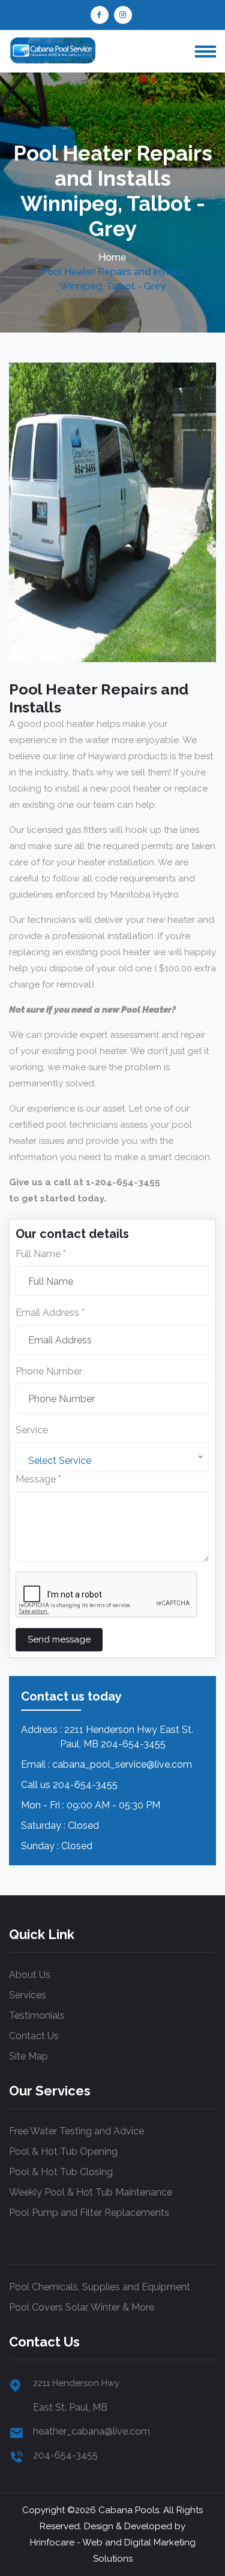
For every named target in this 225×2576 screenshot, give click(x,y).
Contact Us (34, 2036)
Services (28, 1995)
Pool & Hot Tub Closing (61, 2172)
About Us (30, 1975)
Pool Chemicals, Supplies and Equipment (100, 2287)
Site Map (28, 2056)
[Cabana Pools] (52, 50)
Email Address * (50, 1313)
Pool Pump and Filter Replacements (89, 2213)
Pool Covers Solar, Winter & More (82, 2307)
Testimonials (37, 2015)
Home (112, 257)
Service (32, 1430)
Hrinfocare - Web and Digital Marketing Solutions (113, 2551)
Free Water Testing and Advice (76, 2131)
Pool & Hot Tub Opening (63, 2151)
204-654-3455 (85, 1785)
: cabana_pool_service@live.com (120, 1764)
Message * (38, 1479)
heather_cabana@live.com (91, 2431)
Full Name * (41, 1254)
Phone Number (49, 1371)
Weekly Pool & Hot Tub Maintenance (91, 2192)
